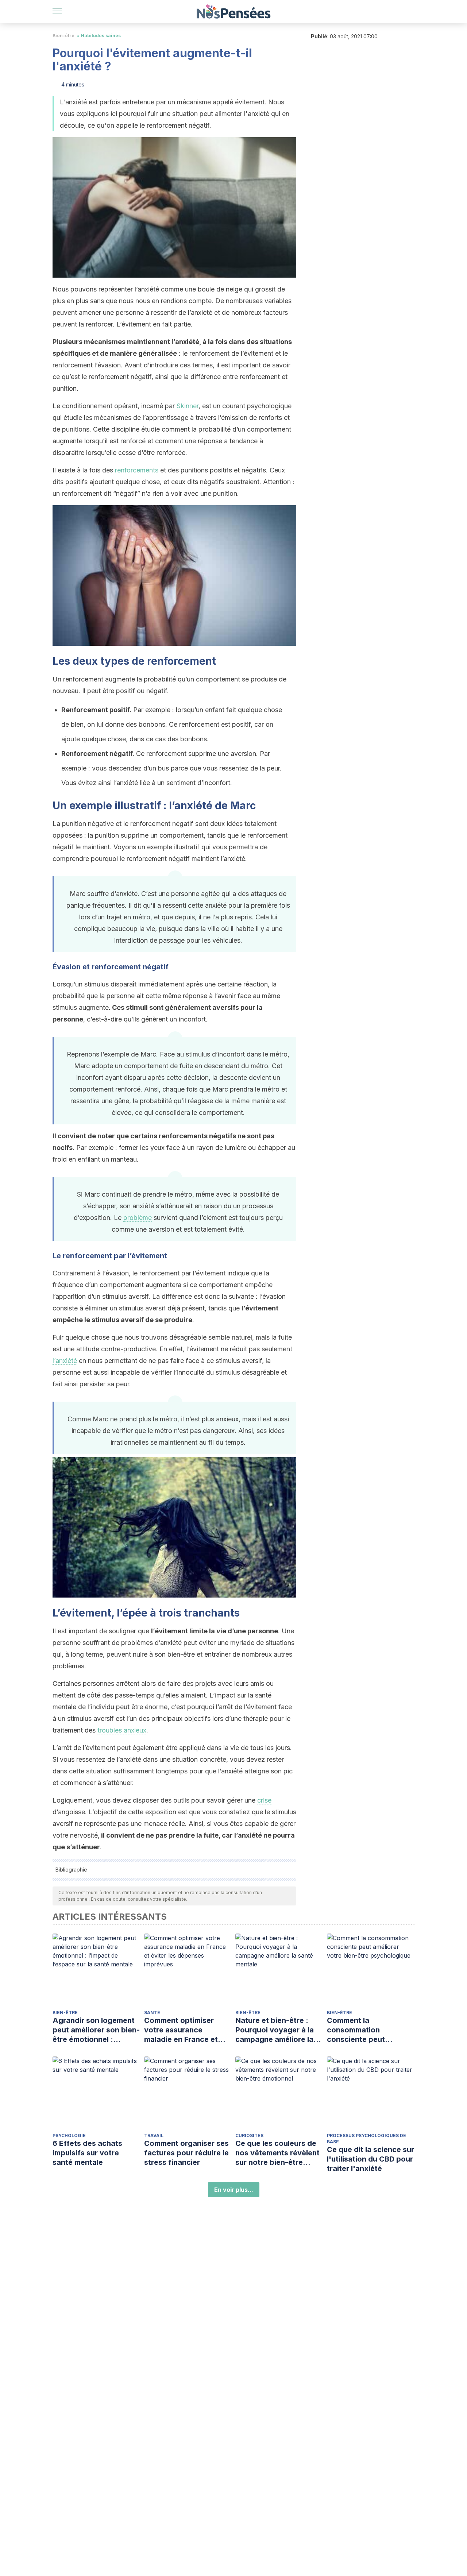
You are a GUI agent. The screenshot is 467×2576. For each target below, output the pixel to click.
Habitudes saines (101, 36)
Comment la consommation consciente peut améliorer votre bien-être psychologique (364, 2030)
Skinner (188, 406)
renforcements (137, 470)
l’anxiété (65, 1361)
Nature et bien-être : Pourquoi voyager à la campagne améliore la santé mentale (275, 2030)
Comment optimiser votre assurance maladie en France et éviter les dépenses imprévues (181, 2030)
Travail (154, 2135)
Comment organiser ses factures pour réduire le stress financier (186, 2153)
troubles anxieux (122, 1730)
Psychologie (69, 2135)
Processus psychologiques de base (366, 2139)
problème (138, 1218)
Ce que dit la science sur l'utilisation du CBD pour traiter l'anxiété (370, 2159)
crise (264, 1800)
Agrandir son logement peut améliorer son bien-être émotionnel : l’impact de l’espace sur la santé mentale (96, 2030)
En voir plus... (234, 2190)
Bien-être (63, 36)
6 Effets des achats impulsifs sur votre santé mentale (87, 2153)
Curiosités (249, 2135)
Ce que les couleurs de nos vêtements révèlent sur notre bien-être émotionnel (277, 2153)
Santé (152, 2013)
